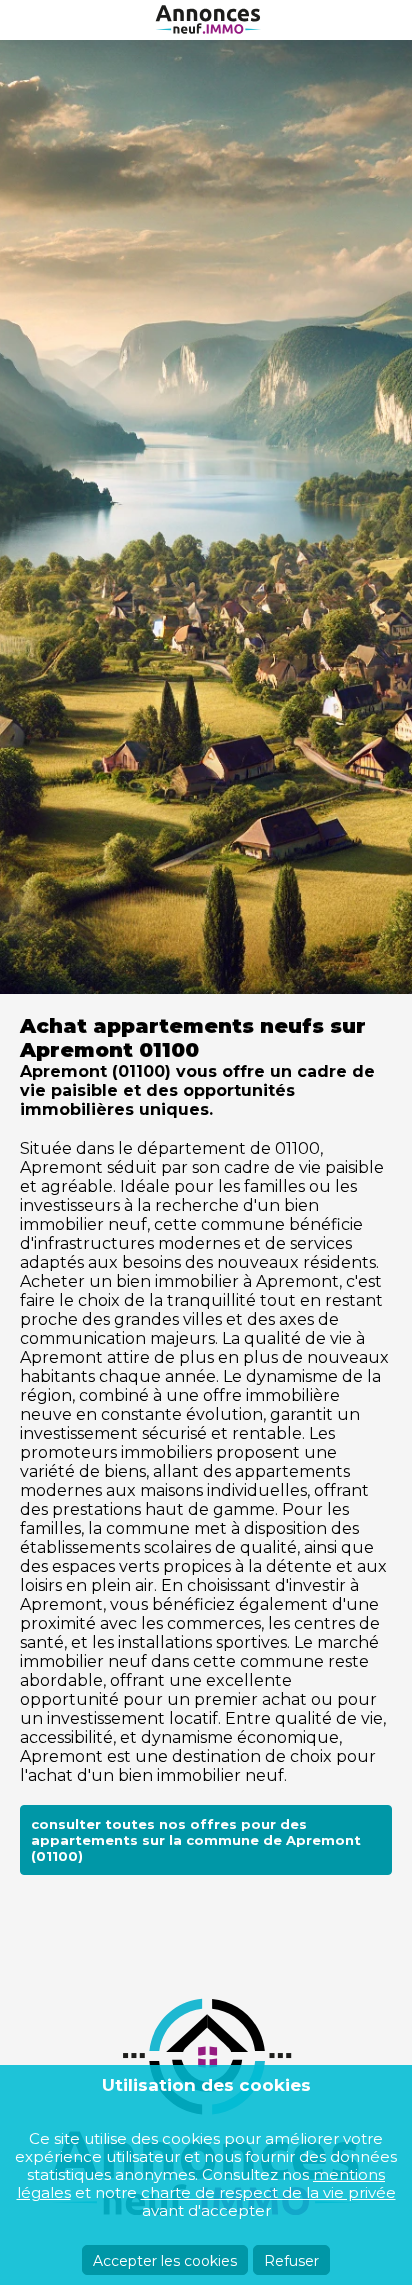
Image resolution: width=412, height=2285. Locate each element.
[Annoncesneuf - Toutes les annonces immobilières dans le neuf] (206, 20)
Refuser (291, 2261)
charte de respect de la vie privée (268, 2192)
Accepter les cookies (165, 2261)
